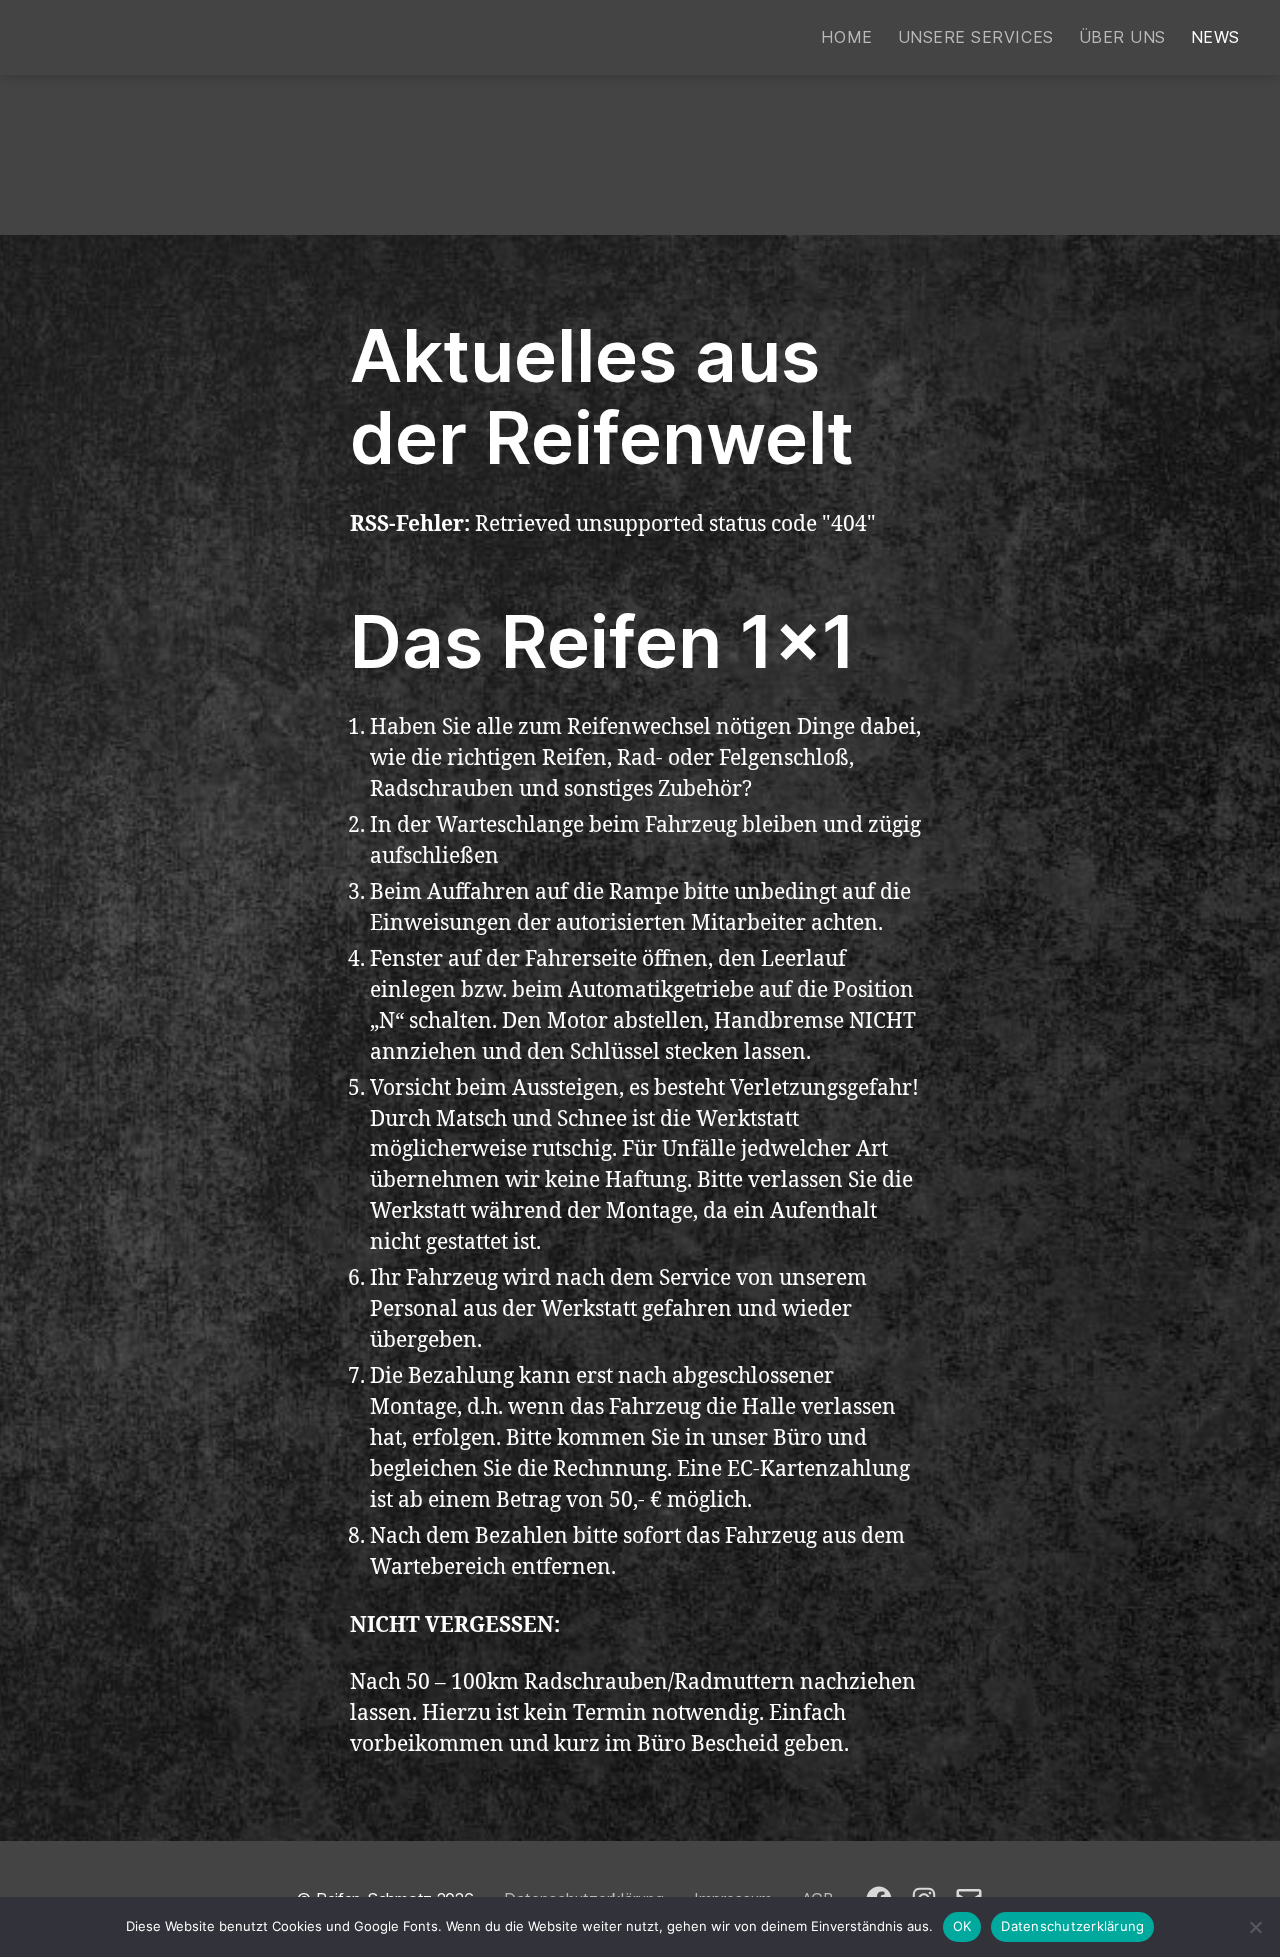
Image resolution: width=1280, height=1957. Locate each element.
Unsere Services (976, 37)
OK (962, 1926)
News (1215, 37)
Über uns (1122, 37)
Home (846, 37)
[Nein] (1255, 1927)
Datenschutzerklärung (1072, 1926)
